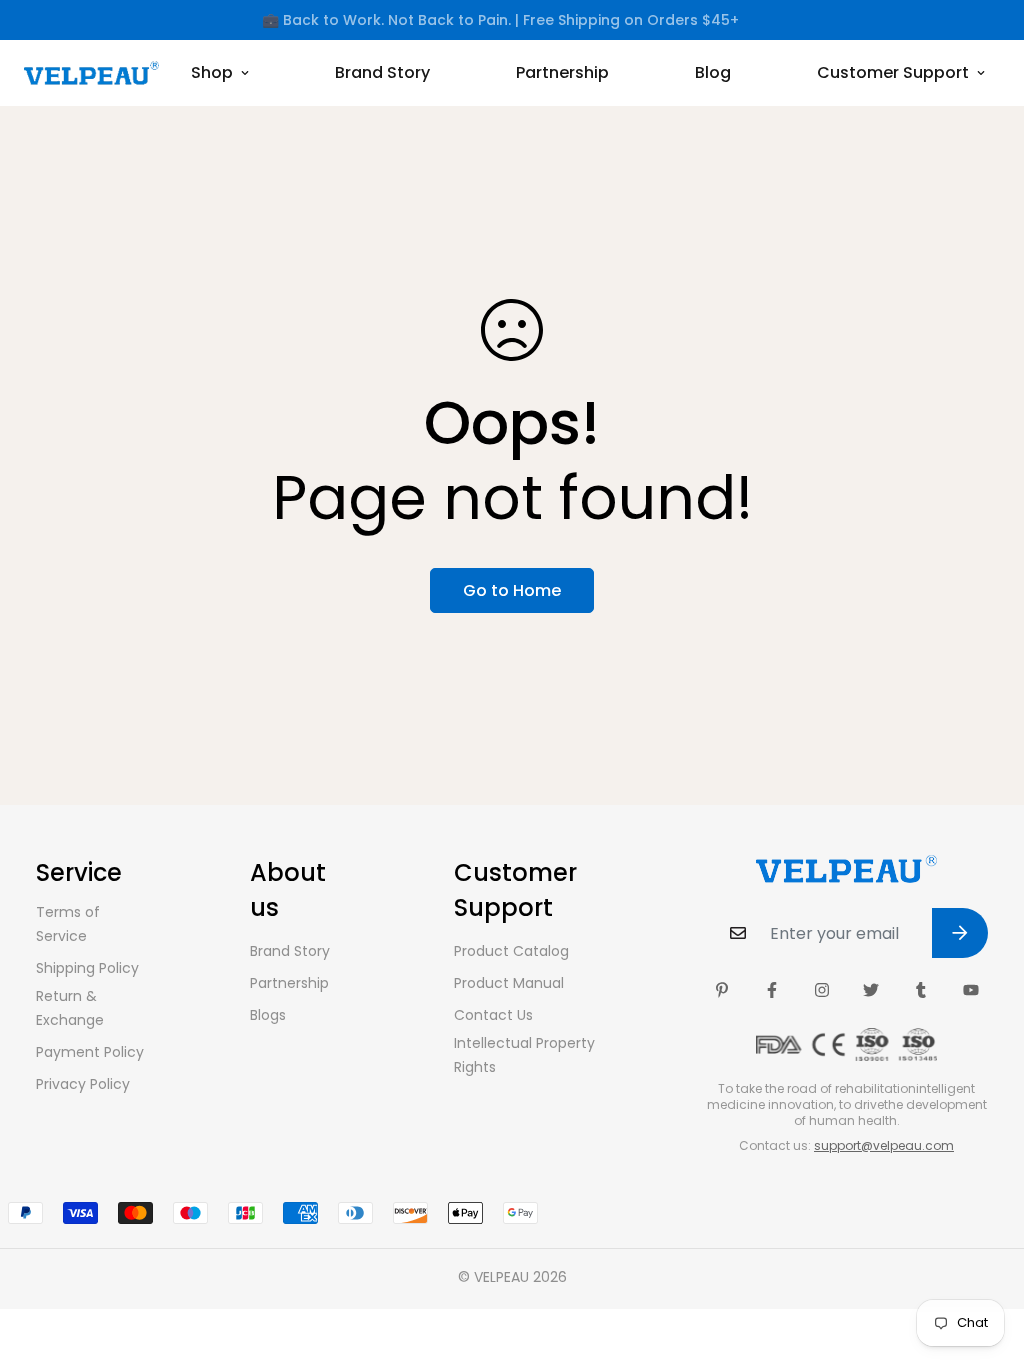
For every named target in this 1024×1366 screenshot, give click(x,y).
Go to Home (512, 590)
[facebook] (772, 990)
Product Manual (509, 983)
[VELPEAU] (91, 73)
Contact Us (493, 1015)
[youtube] (971, 990)
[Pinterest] (722, 990)
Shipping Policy (87, 968)
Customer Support (893, 72)
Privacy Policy (83, 1084)
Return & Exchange (70, 1008)
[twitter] (871, 990)
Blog (713, 72)
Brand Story (382, 72)
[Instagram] (822, 990)
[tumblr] (921, 990)
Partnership (562, 72)
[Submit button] (960, 933)
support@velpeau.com (884, 1145)
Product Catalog (511, 951)
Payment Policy (90, 1052)
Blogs (268, 1015)
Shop (212, 72)
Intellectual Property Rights (524, 1055)
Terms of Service (68, 924)
